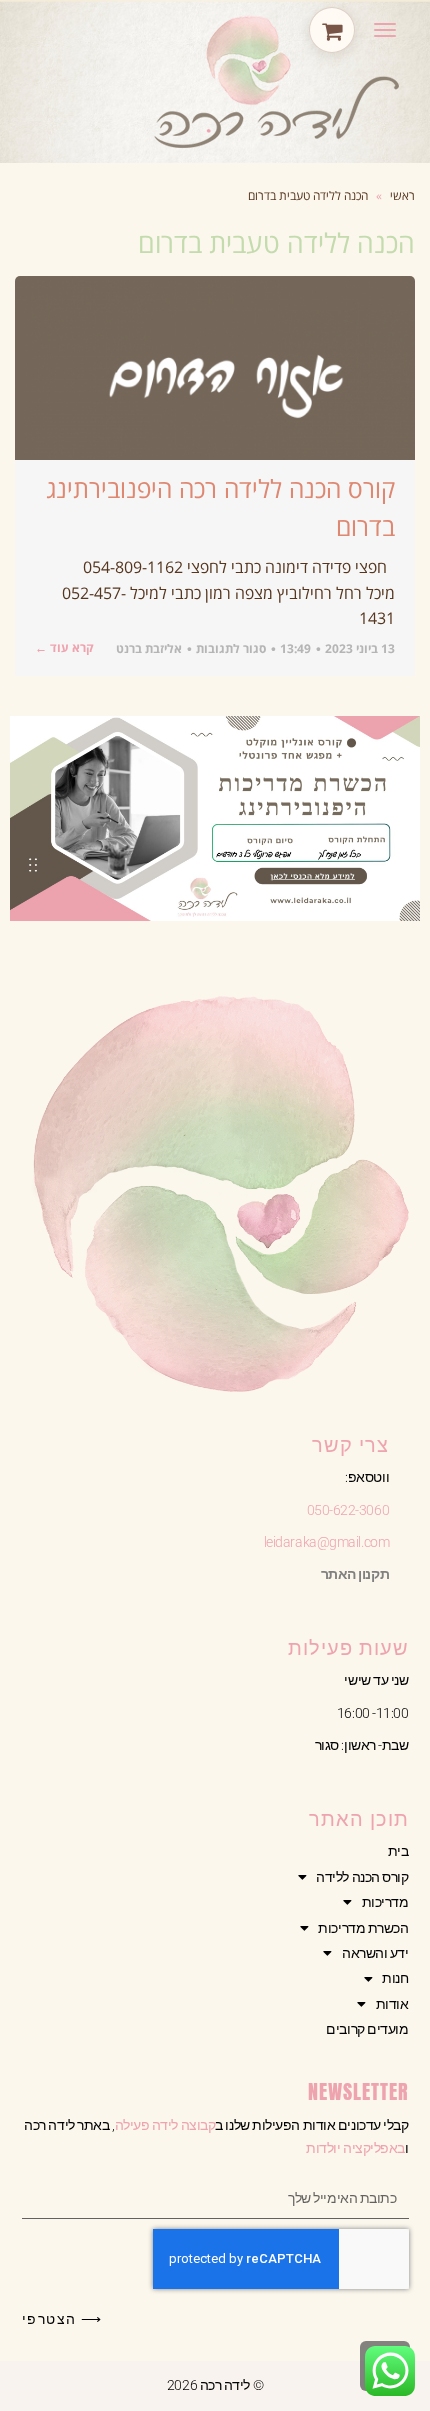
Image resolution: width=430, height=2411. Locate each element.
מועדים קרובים (367, 2029)
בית (398, 1851)
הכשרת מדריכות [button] (363, 1928)
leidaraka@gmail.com (326, 1542)
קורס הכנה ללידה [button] (362, 1877)
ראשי (402, 195)
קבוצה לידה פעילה (165, 2125)
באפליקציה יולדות (355, 2148)
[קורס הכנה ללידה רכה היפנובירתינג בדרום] (215, 368)
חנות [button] (395, 1978)
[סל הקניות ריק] (332, 30)
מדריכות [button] (385, 1902)
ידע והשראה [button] (375, 1953)
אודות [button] (392, 2004)
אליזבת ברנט (149, 648)
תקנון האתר (355, 1574)
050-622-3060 (348, 1510)
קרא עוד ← (64, 648)
